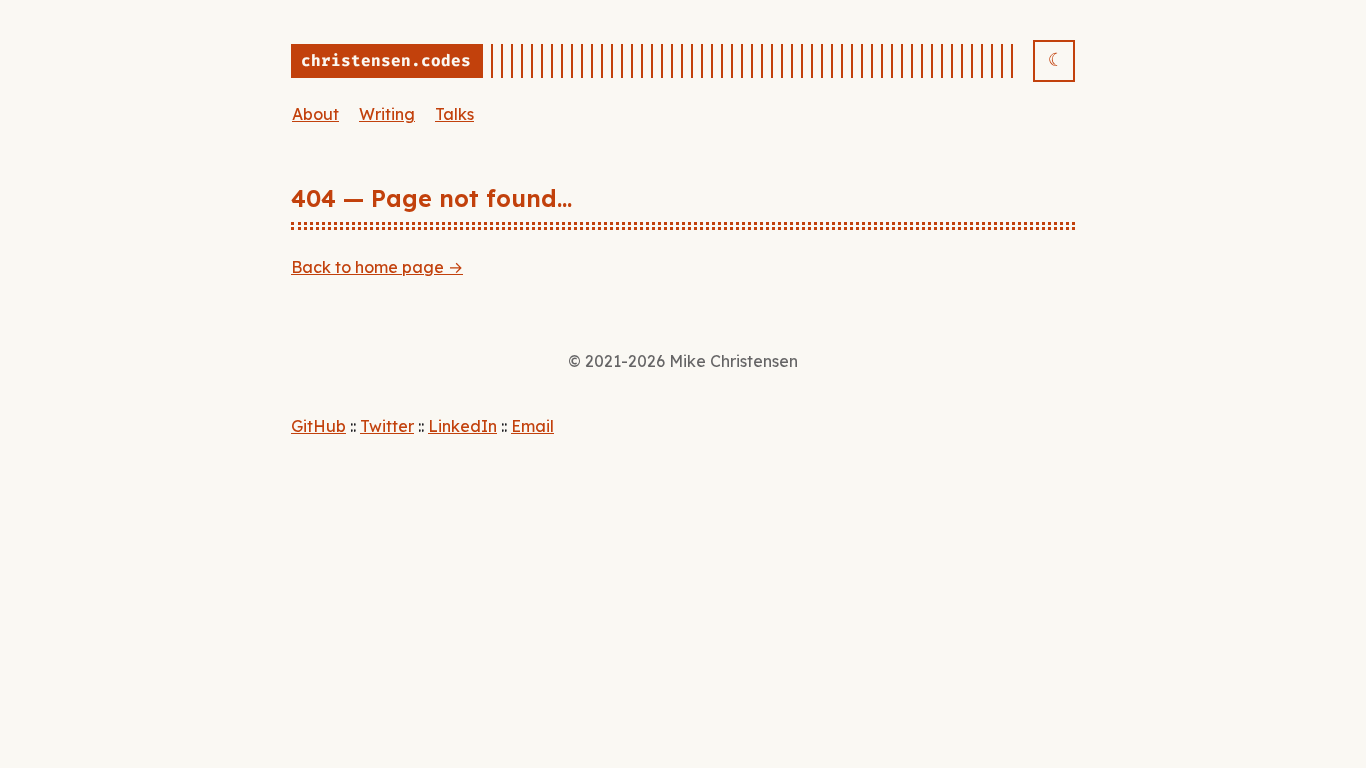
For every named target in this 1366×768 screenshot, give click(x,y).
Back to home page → (377, 267)
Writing (387, 114)
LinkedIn (462, 426)
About (315, 114)
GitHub (318, 426)
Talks (454, 114)
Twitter (387, 426)
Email (532, 426)
